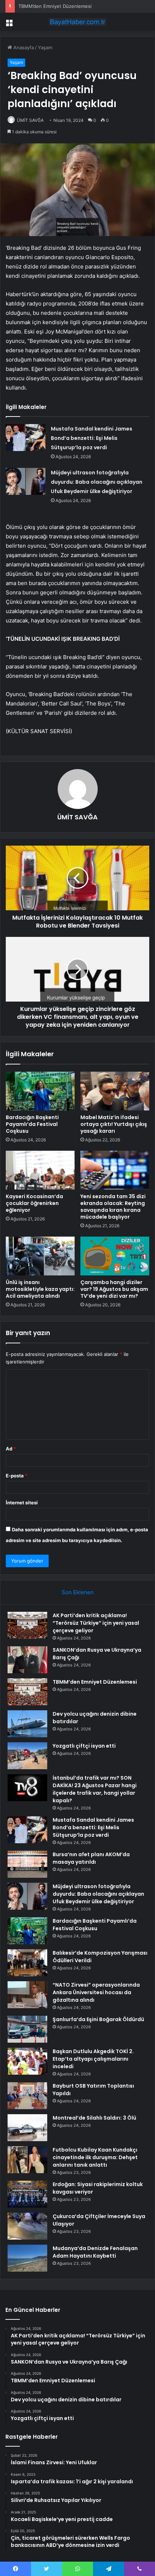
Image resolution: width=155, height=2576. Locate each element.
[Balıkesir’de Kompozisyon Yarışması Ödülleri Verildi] (27, 1963)
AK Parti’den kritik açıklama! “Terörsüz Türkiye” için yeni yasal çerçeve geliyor (96, 1623)
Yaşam (45, 47)
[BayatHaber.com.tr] (77, 22)
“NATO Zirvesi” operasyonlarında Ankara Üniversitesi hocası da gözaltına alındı (96, 1992)
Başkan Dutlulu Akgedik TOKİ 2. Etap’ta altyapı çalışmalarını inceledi (93, 2059)
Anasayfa (23, 47)
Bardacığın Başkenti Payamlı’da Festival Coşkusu (32, 1124)
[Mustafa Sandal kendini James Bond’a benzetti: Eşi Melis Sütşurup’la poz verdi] (26, 438)
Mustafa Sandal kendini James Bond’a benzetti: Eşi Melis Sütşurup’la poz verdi (92, 438)
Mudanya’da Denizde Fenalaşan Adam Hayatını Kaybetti (95, 2252)
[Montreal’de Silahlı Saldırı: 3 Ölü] (27, 2128)
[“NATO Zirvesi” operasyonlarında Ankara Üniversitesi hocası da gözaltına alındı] (27, 1995)
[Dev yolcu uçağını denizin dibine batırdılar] (27, 1724)
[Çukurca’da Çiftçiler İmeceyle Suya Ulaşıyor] (27, 2226)
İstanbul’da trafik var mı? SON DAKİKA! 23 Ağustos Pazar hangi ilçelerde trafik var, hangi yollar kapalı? (95, 1789)
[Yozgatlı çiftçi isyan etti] (27, 1756)
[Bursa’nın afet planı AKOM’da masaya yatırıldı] (27, 1864)
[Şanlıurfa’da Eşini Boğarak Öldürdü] (27, 2029)
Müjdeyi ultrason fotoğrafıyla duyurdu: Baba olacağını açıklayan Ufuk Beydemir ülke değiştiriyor (97, 482)
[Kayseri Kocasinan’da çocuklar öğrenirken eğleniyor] (40, 1170)
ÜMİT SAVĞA (30, 120)
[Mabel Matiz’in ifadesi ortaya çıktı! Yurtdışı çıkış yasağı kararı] (115, 1091)
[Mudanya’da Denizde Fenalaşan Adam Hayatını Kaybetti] (27, 2258)
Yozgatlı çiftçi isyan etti (84, 1746)
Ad (11, 1449)
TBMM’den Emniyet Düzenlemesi (55, 6)
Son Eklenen (78, 1592)
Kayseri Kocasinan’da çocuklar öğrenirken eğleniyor (34, 1203)
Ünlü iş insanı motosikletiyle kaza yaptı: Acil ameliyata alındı (40, 1289)
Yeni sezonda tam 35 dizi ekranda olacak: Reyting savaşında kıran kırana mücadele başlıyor (113, 1207)
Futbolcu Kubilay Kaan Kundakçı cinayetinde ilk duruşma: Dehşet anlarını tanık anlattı (95, 2157)
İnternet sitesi (22, 1503)
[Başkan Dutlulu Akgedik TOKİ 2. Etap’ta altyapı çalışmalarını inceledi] (27, 2061)
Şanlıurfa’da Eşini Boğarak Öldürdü (98, 2019)
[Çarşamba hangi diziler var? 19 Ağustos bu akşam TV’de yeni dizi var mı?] (115, 1256)
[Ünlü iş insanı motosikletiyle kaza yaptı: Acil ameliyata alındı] (40, 1256)
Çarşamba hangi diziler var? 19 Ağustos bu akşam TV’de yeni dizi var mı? (114, 1289)
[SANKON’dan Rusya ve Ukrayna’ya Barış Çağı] (27, 1660)
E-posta (17, 1476)
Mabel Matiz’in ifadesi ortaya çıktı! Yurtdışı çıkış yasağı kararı (114, 1124)
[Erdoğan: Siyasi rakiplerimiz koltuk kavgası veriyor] (27, 2194)
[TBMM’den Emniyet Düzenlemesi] (27, 1692)
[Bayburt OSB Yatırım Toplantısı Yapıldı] (27, 2096)
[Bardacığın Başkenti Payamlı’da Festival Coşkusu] (40, 1091)
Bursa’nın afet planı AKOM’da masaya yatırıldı (91, 1858)
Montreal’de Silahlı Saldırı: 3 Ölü (94, 2118)
